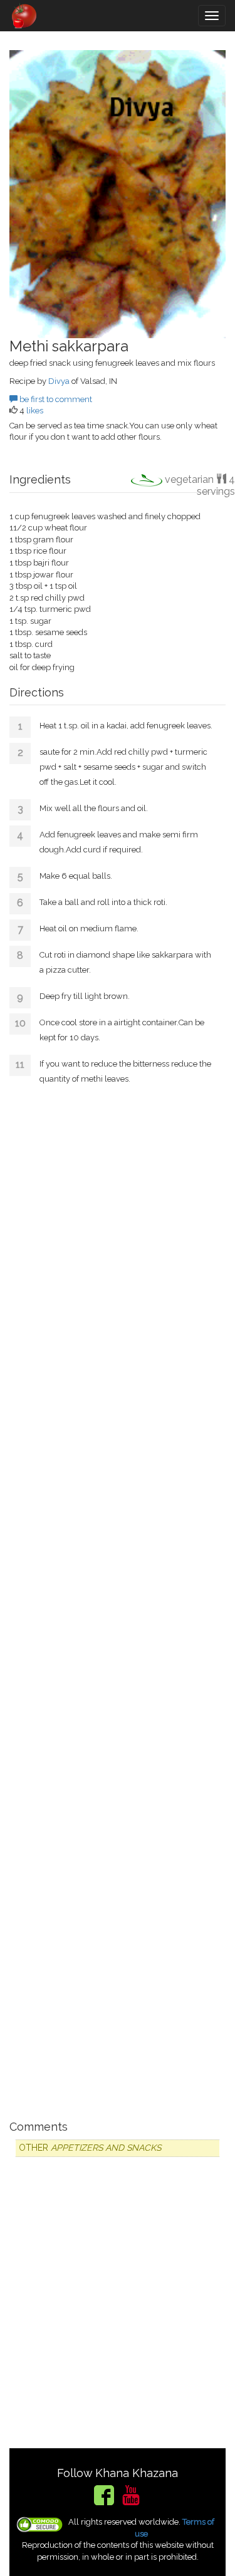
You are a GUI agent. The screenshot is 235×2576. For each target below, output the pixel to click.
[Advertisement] (118, 1601)
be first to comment (55, 399)
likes (35, 411)
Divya (59, 381)
